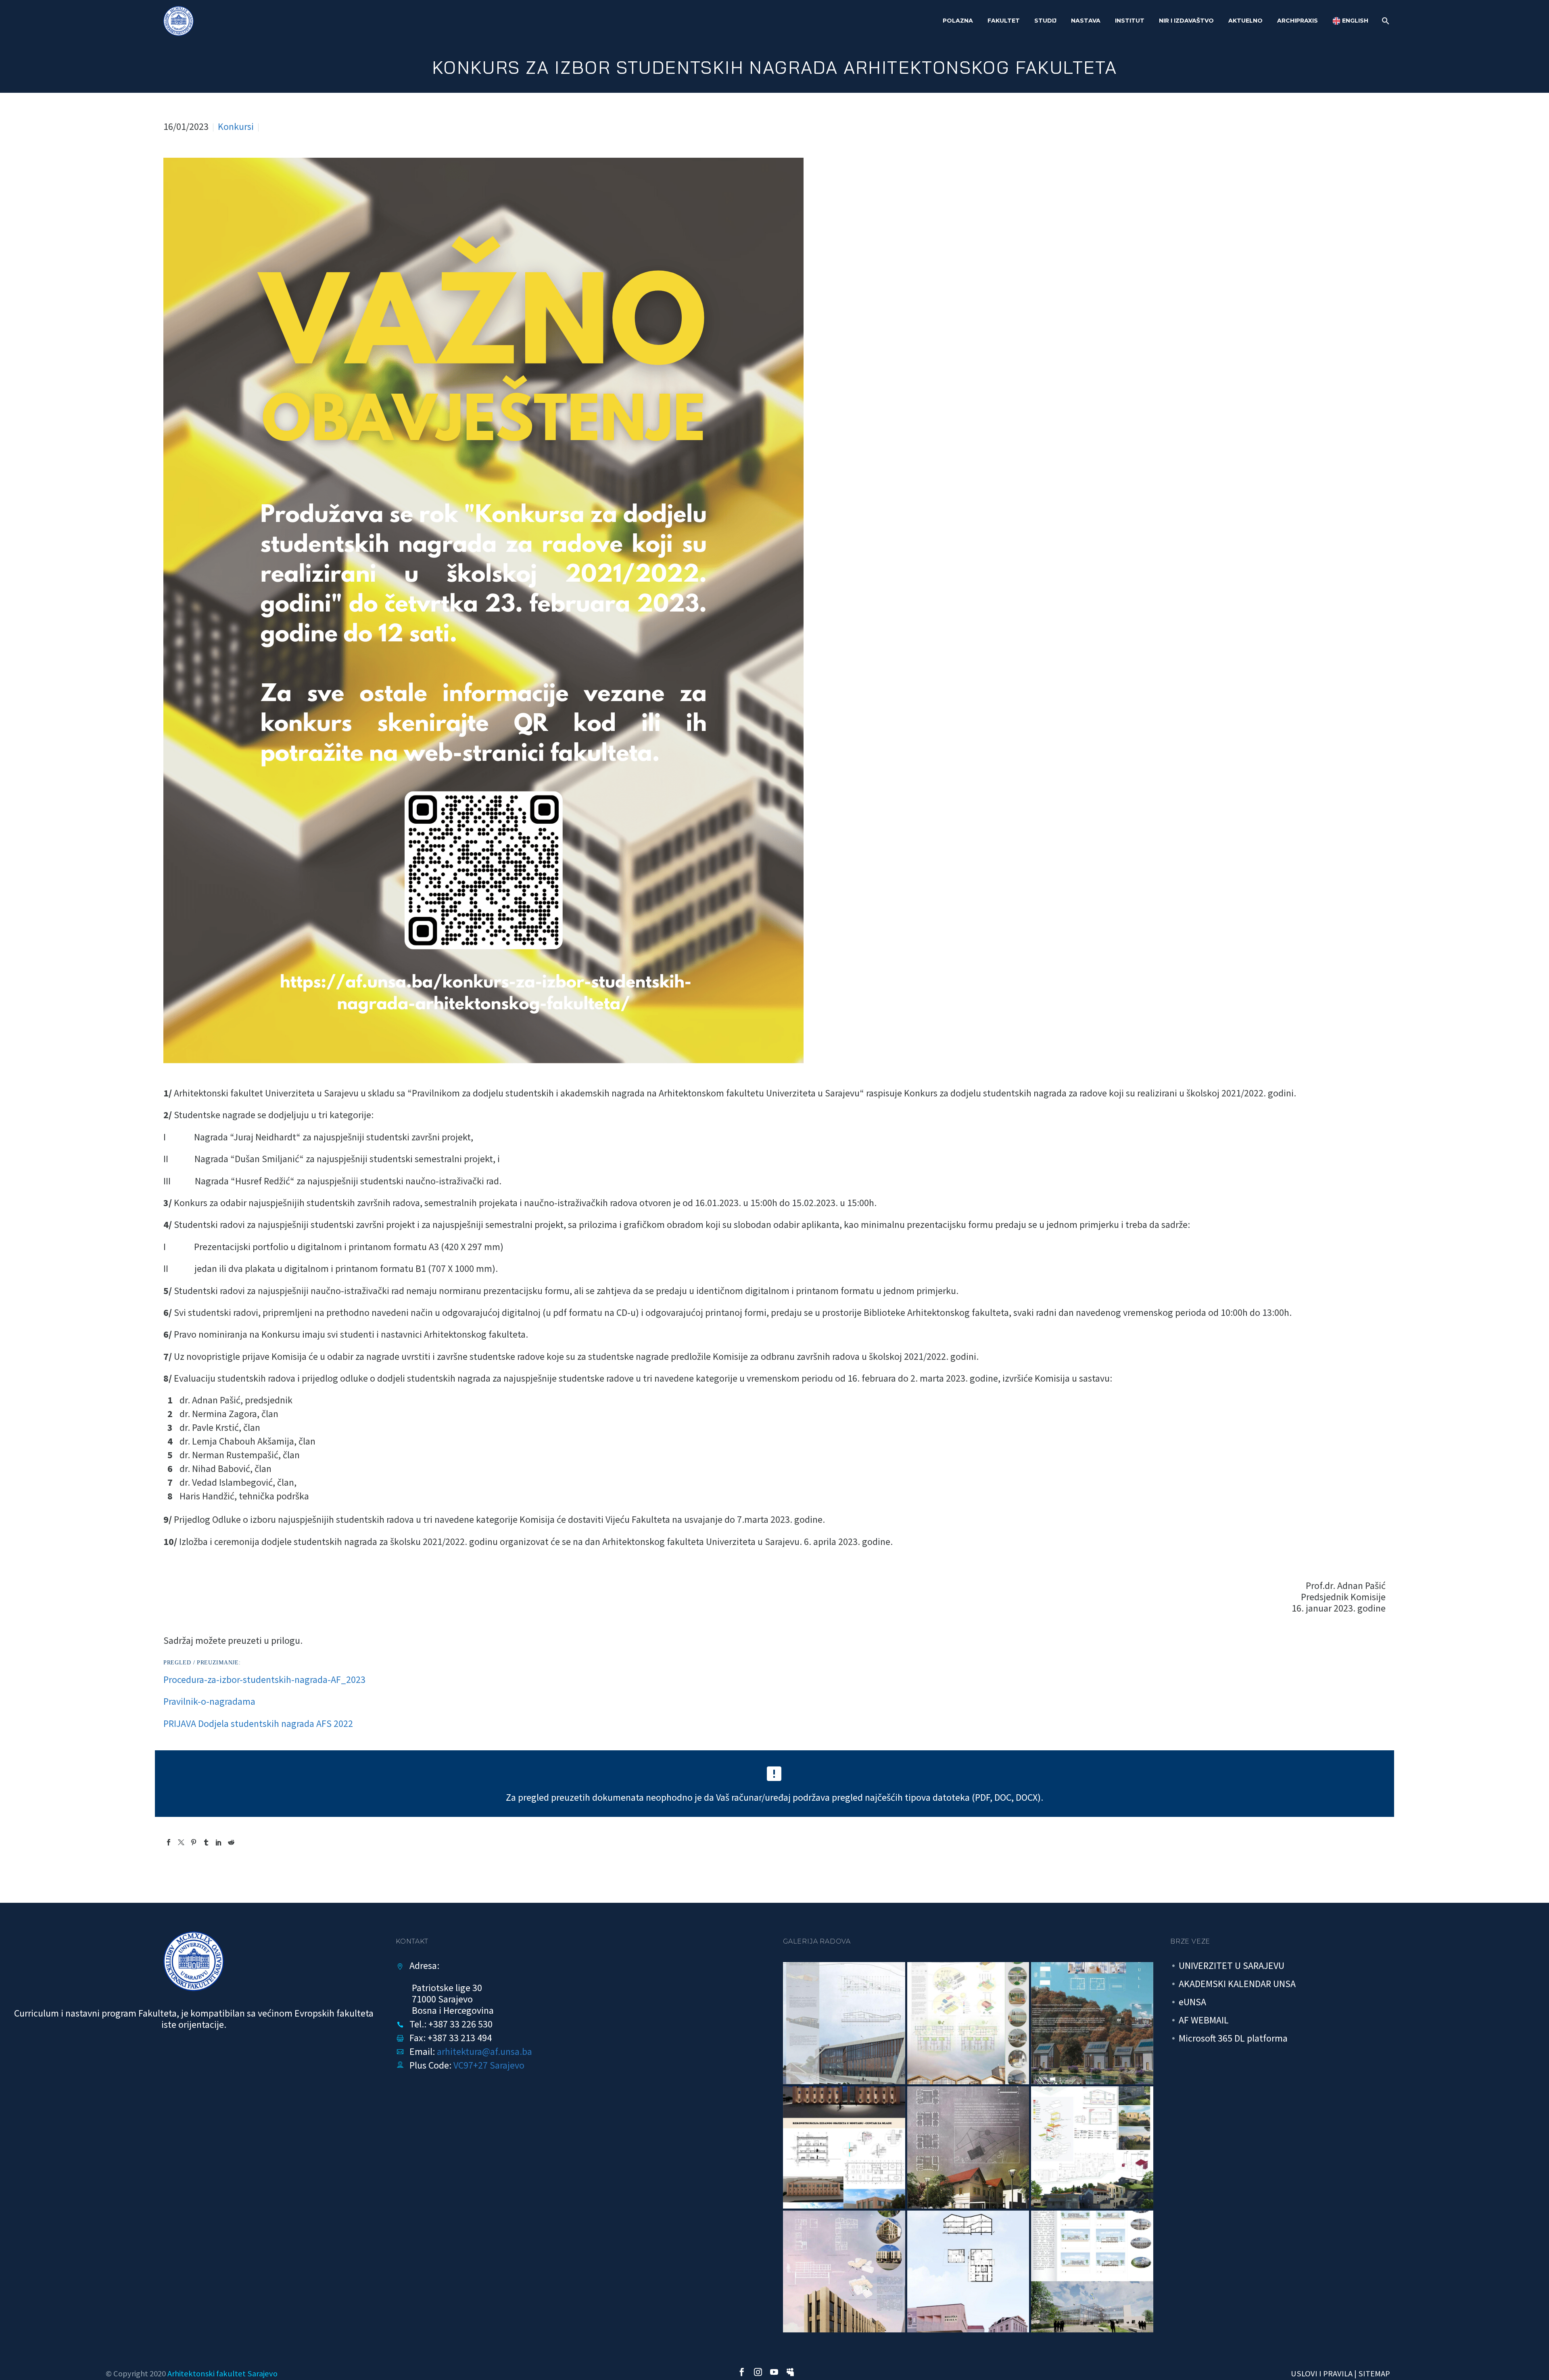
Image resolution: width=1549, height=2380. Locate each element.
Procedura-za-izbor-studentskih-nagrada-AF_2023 (264, 1680)
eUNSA (1192, 2002)
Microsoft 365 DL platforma (1233, 2038)
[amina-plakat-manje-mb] (968, 2272)
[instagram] (758, 2372)
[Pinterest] (194, 1842)
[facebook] (742, 2372)
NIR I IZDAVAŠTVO (1186, 21)
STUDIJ (1045, 21)
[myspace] (790, 2372)
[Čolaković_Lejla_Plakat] (844, 2147)
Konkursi (236, 126)
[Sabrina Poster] (968, 2147)
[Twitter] (181, 1842)
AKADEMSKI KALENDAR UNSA (1237, 1984)
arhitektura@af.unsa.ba (484, 2051)
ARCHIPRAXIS (1297, 21)
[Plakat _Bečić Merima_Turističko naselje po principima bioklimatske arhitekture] (1092, 2023)
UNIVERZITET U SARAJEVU (1232, 1966)
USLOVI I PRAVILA (1322, 2374)
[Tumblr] (206, 1842)
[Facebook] (169, 1842)
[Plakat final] (968, 2023)
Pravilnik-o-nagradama (209, 1701)
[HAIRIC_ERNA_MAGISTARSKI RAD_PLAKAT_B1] (844, 2272)
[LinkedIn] (219, 1842)
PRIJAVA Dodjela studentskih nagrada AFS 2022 (258, 1723)
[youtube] (774, 2372)
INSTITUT (1130, 21)
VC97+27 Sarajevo (489, 2065)
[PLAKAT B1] (1092, 2272)
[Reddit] (231, 1842)
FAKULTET (1004, 21)
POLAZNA (958, 21)
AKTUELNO (1245, 21)
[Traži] (1385, 21)
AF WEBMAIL (1204, 2020)
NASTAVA (1086, 21)
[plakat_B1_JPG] (844, 2023)
